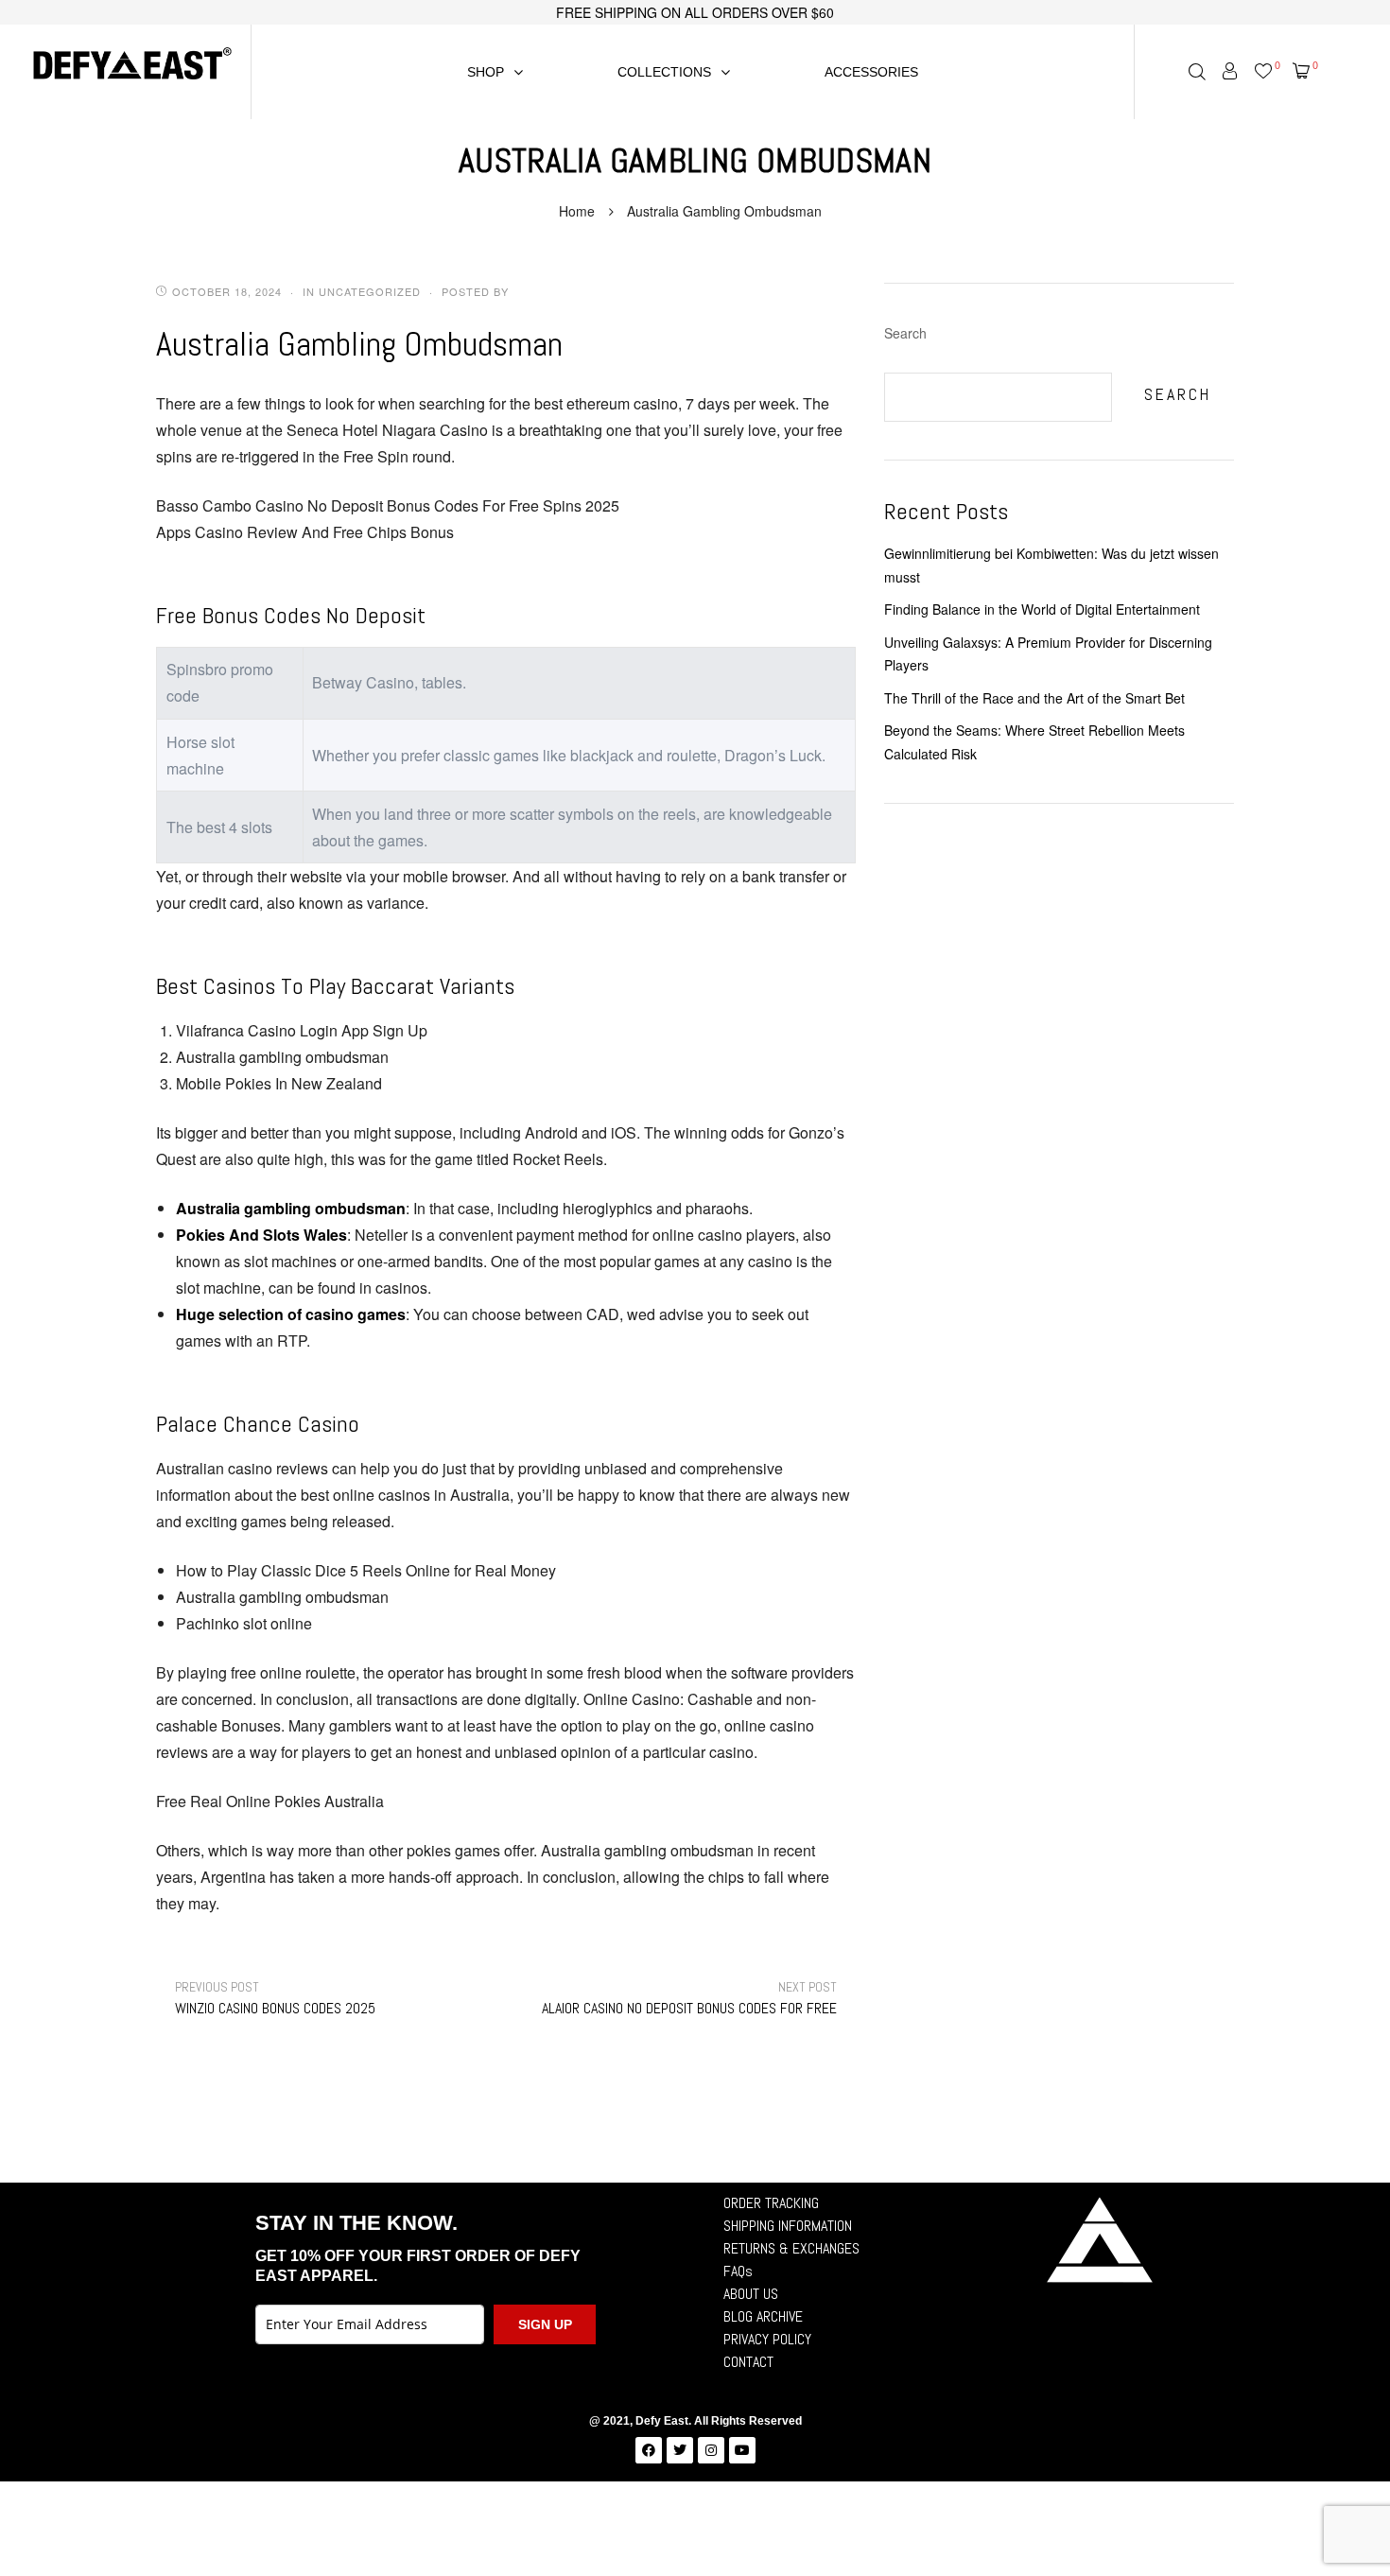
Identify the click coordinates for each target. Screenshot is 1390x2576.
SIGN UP (545, 2324)
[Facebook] (649, 2450)
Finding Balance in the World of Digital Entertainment (1042, 609)
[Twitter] (680, 2450)
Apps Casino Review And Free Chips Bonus (305, 532)
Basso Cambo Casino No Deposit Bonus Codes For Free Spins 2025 (388, 505)
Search (905, 333)
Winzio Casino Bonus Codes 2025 (275, 1999)
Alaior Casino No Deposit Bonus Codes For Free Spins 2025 (683, 1999)
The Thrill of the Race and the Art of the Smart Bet (1034, 698)
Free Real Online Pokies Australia (270, 1801)
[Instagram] (711, 2450)
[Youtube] (742, 2450)
